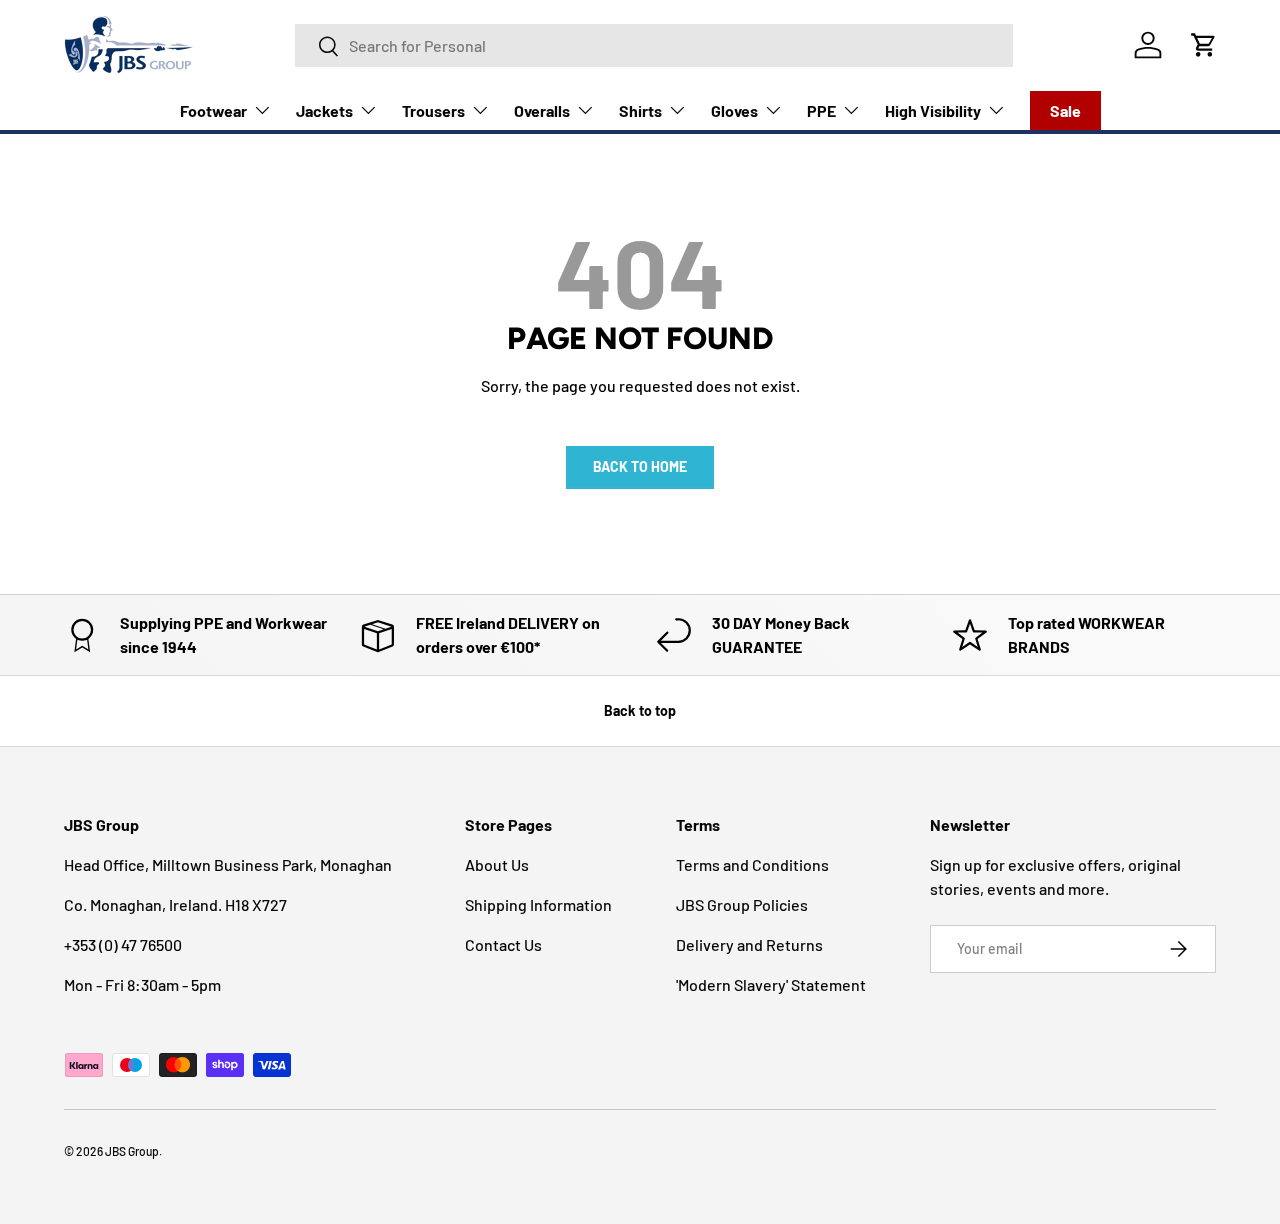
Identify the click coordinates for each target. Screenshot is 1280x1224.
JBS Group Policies (742, 904)
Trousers (433, 110)
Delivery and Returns (749, 944)
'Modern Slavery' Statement (771, 984)
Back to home (640, 466)
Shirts (640, 110)
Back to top (640, 710)
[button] (1204, 45)
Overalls (542, 110)
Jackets (324, 110)
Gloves (734, 110)
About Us (497, 864)
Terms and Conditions (752, 864)
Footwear (213, 110)
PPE (821, 110)
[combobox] (654, 45)
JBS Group (132, 1151)
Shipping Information (538, 904)
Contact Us (503, 944)
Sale (1065, 110)
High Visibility (933, 110)
